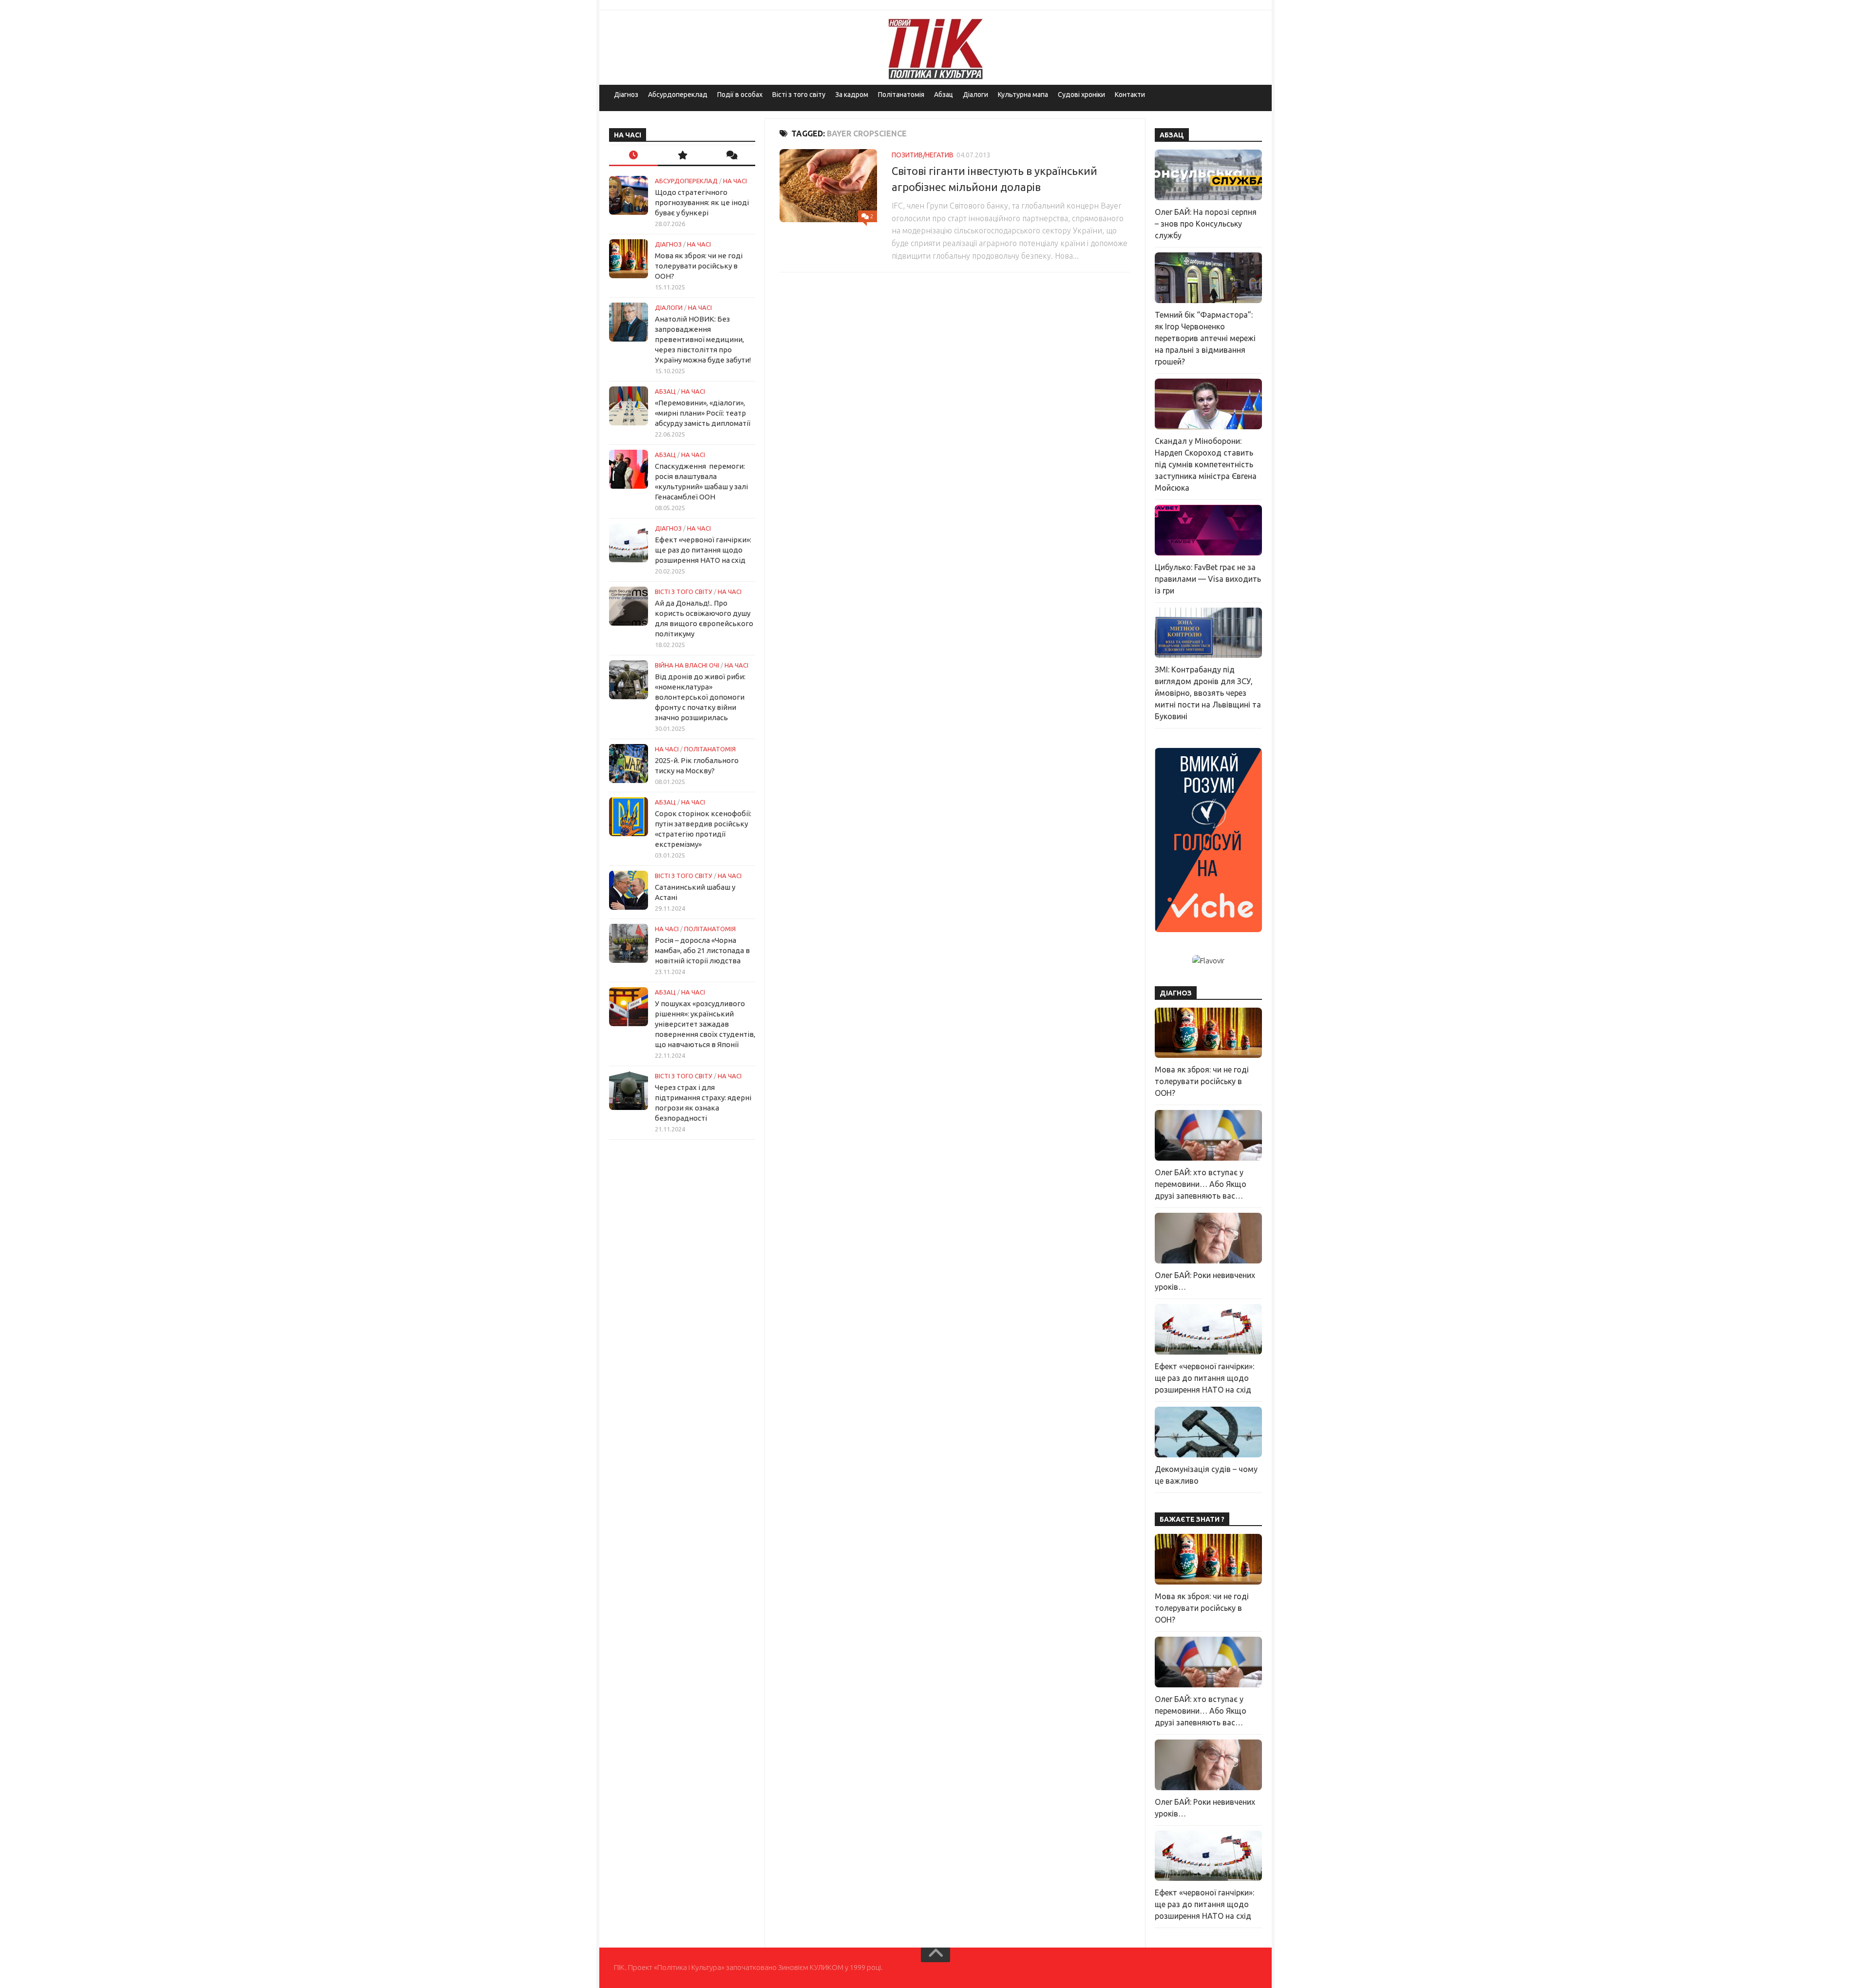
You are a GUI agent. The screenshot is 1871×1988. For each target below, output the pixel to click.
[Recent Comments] (731, 156)
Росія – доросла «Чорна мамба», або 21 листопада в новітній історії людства (702, 950)
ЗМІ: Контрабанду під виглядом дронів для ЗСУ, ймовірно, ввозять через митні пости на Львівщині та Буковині (1208, 693)
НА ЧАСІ (735, 181)
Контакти (1130, 95)
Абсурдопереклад (678, 95)
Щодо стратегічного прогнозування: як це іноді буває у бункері (702, 202)
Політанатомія (901, 95)
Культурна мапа (1023, 95)
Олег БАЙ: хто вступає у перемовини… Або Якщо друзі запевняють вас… (1201, 1184)
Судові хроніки (1081, 95)
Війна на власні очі (687, 665)
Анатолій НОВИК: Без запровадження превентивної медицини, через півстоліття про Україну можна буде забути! (703, 339)
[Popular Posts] (682, 156)
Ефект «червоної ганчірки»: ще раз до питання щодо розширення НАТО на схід (703, 550)
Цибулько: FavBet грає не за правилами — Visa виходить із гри (1208, 579)
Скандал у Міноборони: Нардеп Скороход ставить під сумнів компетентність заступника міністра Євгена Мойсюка (1206, 464)
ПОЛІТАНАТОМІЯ (710, 749)
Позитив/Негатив (923, 155)
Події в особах (740, 95)
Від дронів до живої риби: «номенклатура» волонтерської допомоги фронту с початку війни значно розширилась (700, 697)
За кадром (852, 95)
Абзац (944, 95)
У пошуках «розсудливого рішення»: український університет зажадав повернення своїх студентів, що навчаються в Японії (705, 1024)
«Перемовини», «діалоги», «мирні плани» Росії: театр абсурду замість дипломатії (703, 413)
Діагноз (626, 95)
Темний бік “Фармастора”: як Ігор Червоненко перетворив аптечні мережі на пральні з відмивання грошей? (1205, 338)
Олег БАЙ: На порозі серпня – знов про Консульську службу (1206, 224)
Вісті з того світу (799, 95)
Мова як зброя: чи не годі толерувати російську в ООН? (699, 266)
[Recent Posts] (633, 156)
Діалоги (975, 95)
